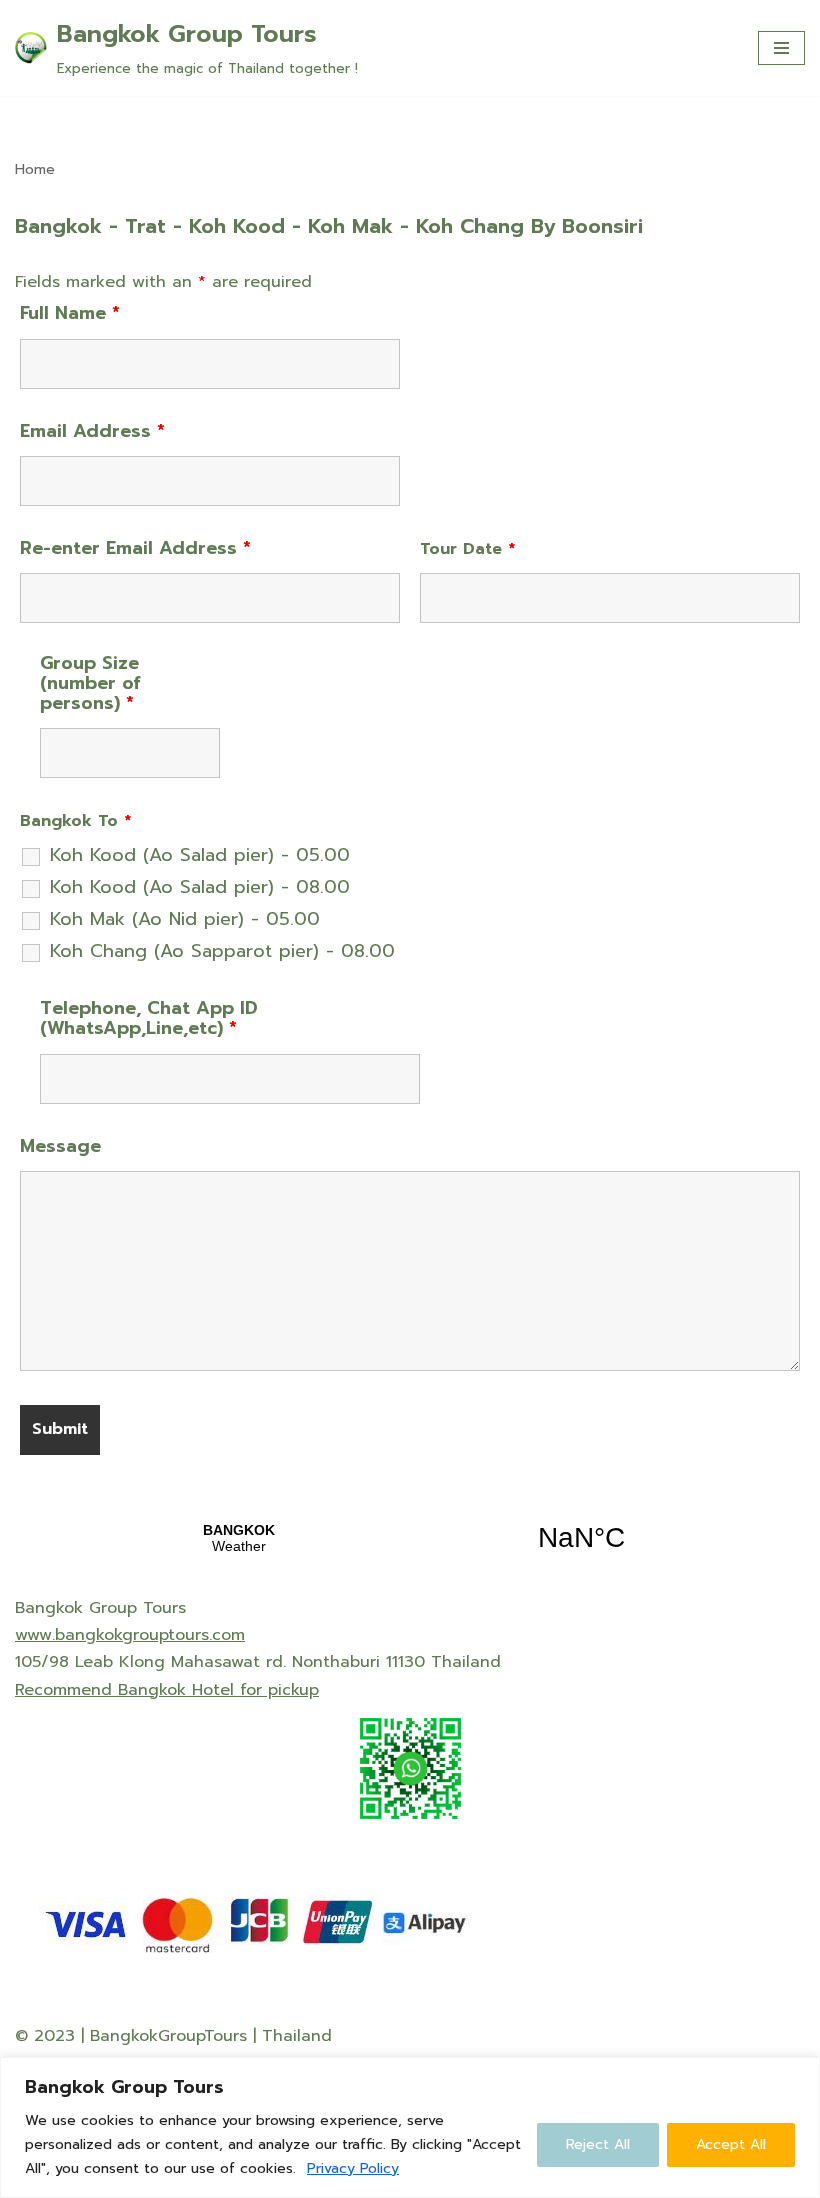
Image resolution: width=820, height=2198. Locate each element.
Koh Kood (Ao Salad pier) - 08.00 (200, 887)
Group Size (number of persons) (90, 683)
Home (35, 169)
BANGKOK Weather (410, 1538)
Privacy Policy (353, 2168)
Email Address (92, 431)
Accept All (731, 2144)
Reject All (598, 2144)
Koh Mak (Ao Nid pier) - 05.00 (185, 919)
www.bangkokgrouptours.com (130, 1635)
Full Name (70, 313)
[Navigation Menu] (781, 48)
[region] (410, 2127)
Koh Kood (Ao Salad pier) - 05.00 (200, 855)
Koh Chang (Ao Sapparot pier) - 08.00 (222, 951)
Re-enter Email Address (135, 548)
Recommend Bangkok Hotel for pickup (167, 1690)
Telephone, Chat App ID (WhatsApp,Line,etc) (149, 1018)
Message (60, 1146)
